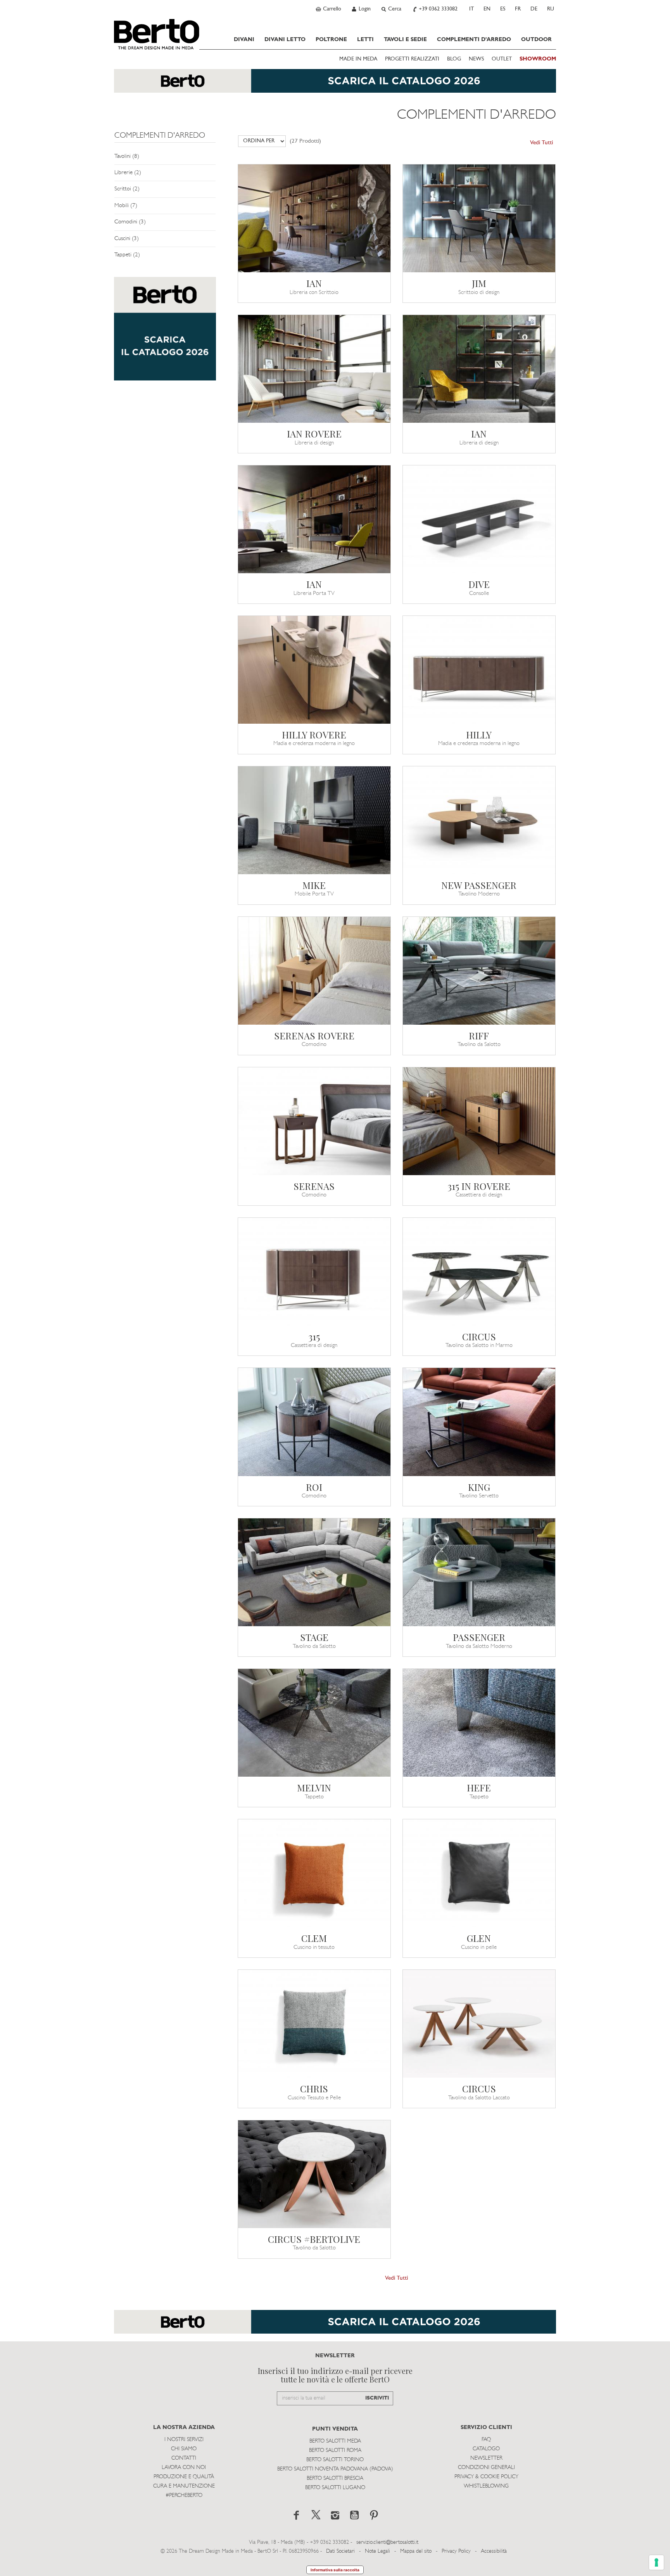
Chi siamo (184, 2449)
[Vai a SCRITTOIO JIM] (479, 218)
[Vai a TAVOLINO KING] (479, 1422)
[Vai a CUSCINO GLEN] (479, 1873)
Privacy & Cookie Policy (486, 2477)
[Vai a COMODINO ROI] (314, 1422)
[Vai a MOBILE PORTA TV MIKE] (314, 820)
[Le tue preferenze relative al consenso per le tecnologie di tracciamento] (656, 2562)
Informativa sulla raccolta (335, 2570)
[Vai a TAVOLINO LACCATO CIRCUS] (479, 2024)
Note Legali (377, 2551)
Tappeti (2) (127, 255)
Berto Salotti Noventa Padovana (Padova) (335, 2469)
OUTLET (502, 59)
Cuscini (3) (127, 239)
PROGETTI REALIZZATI (412, 59)
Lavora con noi (184, 2468)
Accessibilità (494, 2551)
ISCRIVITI (377, 2398)
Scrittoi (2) (127, 189)
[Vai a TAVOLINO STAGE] (314, 1572)
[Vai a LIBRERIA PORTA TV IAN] (314, 519)
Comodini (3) (130, 222)
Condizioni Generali (486, 2468)
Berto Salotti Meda (335, 2441)
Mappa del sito (416, 2551)
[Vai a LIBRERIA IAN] (479, 369)
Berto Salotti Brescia (335, 2478)
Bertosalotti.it (157, 34)
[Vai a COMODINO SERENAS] (314, 1121)
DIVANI (244, 40)
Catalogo (486, 2449)
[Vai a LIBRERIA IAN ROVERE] (314, 369)
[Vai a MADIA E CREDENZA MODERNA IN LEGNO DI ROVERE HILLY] (314, 670)
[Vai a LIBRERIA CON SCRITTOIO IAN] (314, 218)
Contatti (184, 2458)
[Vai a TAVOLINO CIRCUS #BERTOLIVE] (314, 2174)
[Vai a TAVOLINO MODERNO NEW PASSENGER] (479, 820)
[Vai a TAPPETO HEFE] (479, 1723)
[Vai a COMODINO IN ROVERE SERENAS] (314, 971)
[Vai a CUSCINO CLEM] (314, 1873)
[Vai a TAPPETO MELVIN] (314, 1723)
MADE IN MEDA (358, 59)
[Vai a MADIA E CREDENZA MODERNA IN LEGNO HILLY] (479, 670)
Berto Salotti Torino (335, 2460)
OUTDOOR (536, 40)
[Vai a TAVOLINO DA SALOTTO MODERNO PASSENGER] (479, 1572)
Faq (486, 2440)
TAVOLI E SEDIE (405, 40)
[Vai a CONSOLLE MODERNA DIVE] (479, 519)
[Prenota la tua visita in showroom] (335, 85)
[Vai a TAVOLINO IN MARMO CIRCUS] (479, 1272)
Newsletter (486, 2458)
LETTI (365, 40)
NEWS (476, 59)
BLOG (454, 59)
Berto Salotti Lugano (335, 2488)
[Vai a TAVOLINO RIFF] (479, 971)
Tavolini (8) (127, 156)
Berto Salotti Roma (335, 2451)
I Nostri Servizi (184, 2440)
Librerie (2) (128, 173)
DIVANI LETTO (285, 40)
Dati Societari (340, 2551)
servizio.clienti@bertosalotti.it (387, 2542)
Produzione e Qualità (184, 2477)
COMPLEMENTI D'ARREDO (474, 40)
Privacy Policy (456, 2551)
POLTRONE (331, 40)
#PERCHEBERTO (184, 2496)
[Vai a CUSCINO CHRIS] (314, 2024)
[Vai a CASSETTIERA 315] (314, 1272)
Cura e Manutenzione (184, 2486)
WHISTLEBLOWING (486, 2486)
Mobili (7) (126, 206)
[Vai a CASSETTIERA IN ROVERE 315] (479, 1121)
